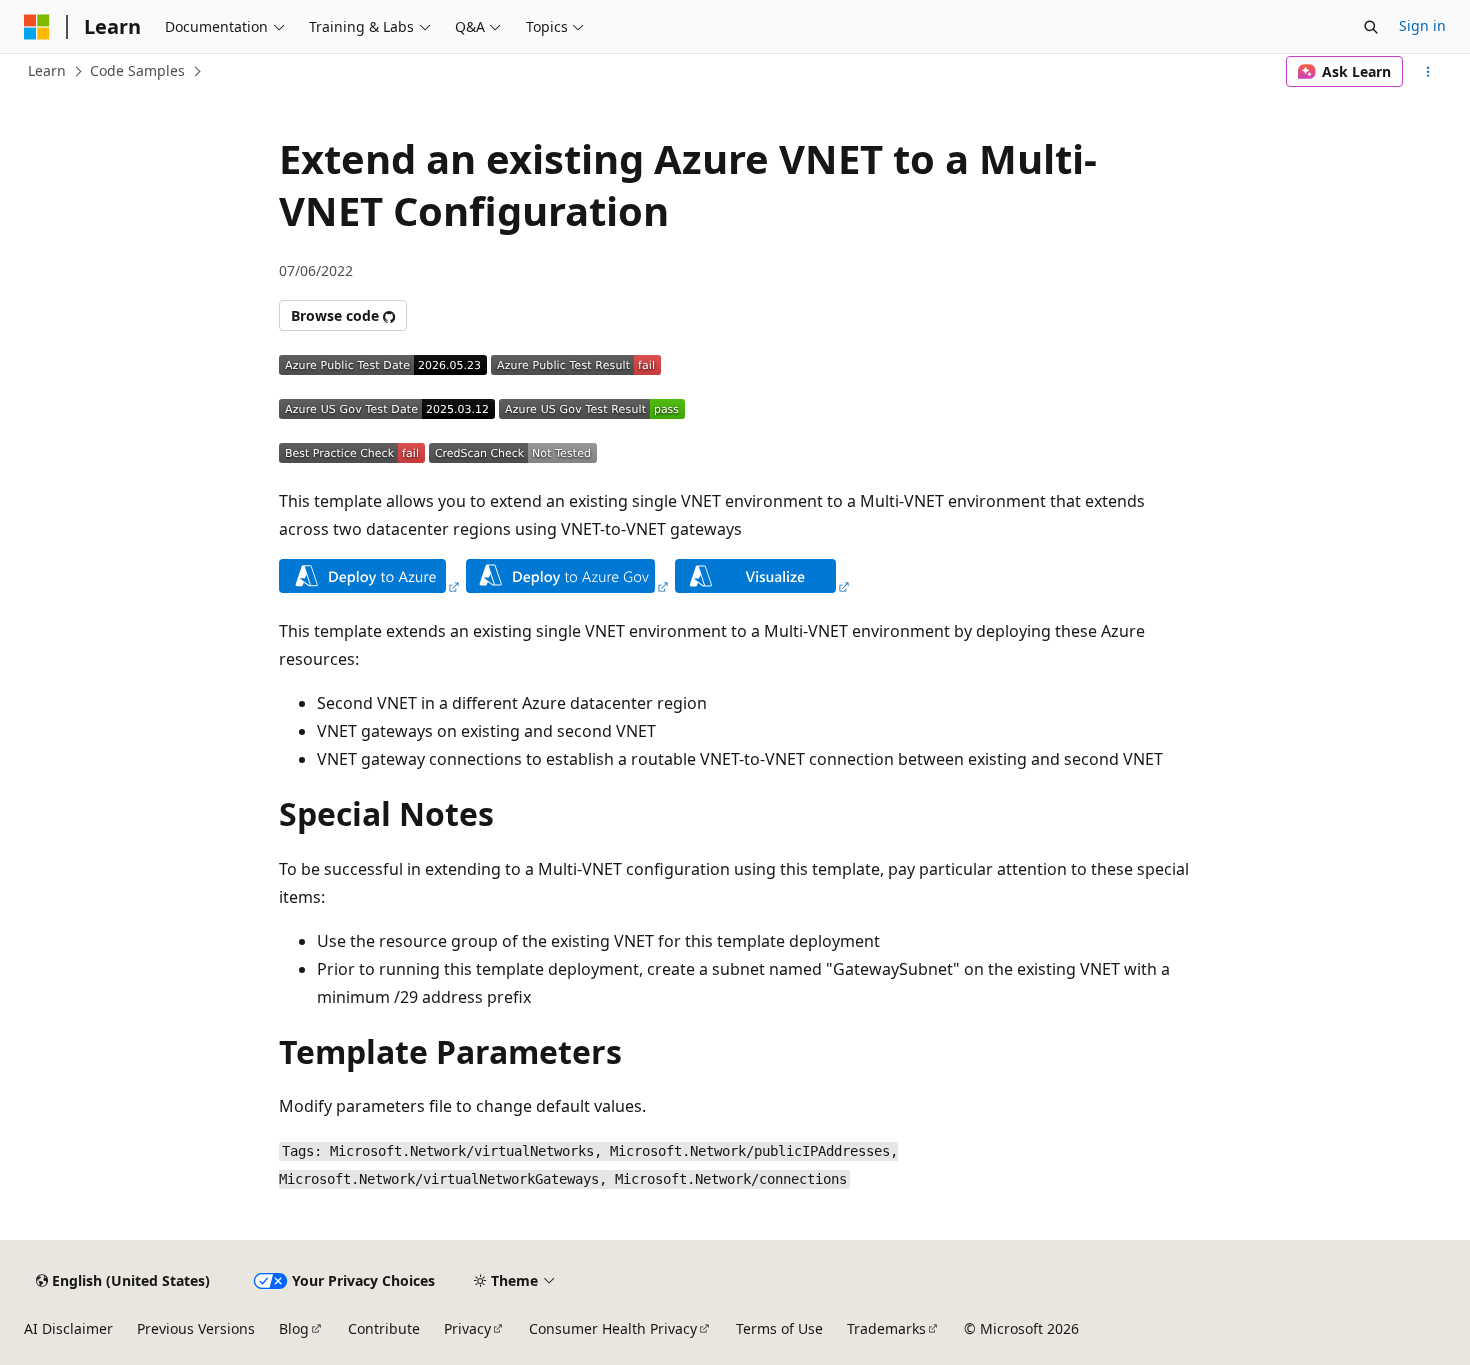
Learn (47, 70)
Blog (294, 1328)
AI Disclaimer (68, 1328)
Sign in (1422, 25)
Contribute (384, 1328)
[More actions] (1428, 72)
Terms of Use (779, 1328)
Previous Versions (196, 1328)
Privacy (467, 1328)
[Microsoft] (37, 27)
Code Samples (137, 70)
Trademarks (886, 1328)
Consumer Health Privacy (613, 1328)
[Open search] (1371, 27)
